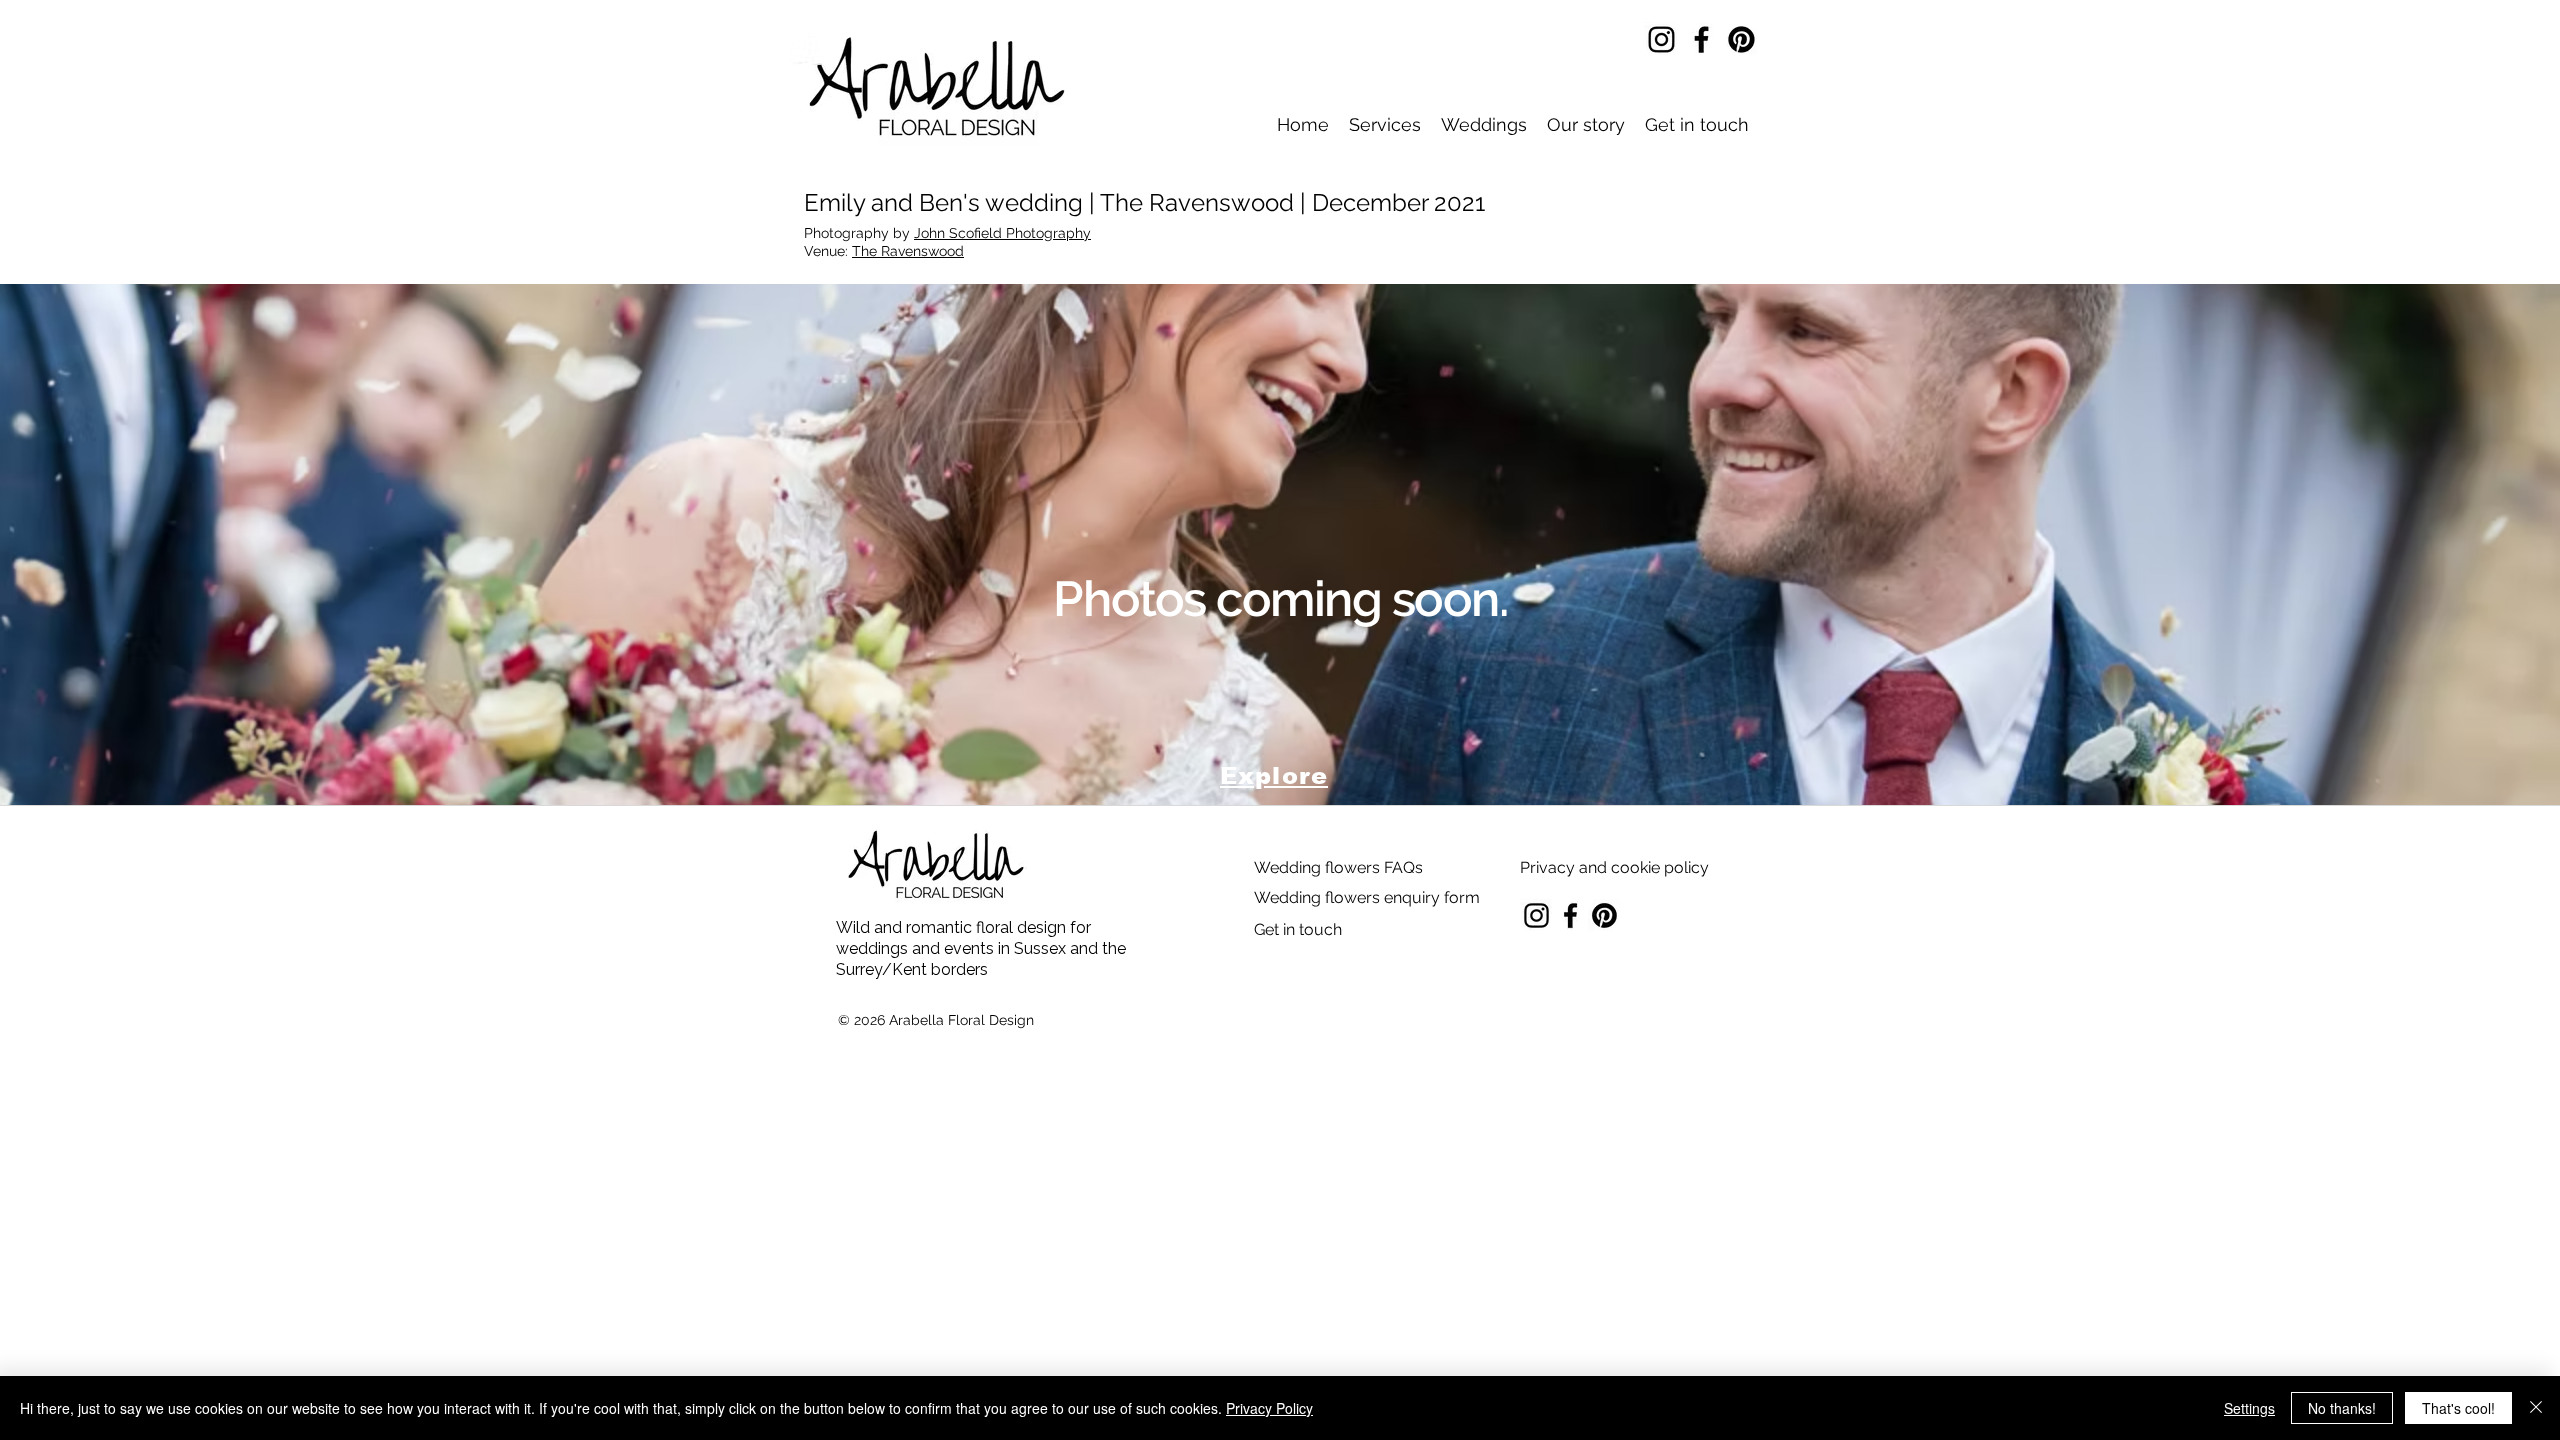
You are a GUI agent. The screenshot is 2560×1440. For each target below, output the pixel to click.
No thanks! (2342, 1408)
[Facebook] (1701, 39)
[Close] (2536, 1408)
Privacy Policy (1269, 1408)
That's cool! (2458, 1408)
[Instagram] (1661, 39)
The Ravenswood (908, 251)
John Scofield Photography (1002, 233)
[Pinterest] (1741, 39)
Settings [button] (2249, 1408)
